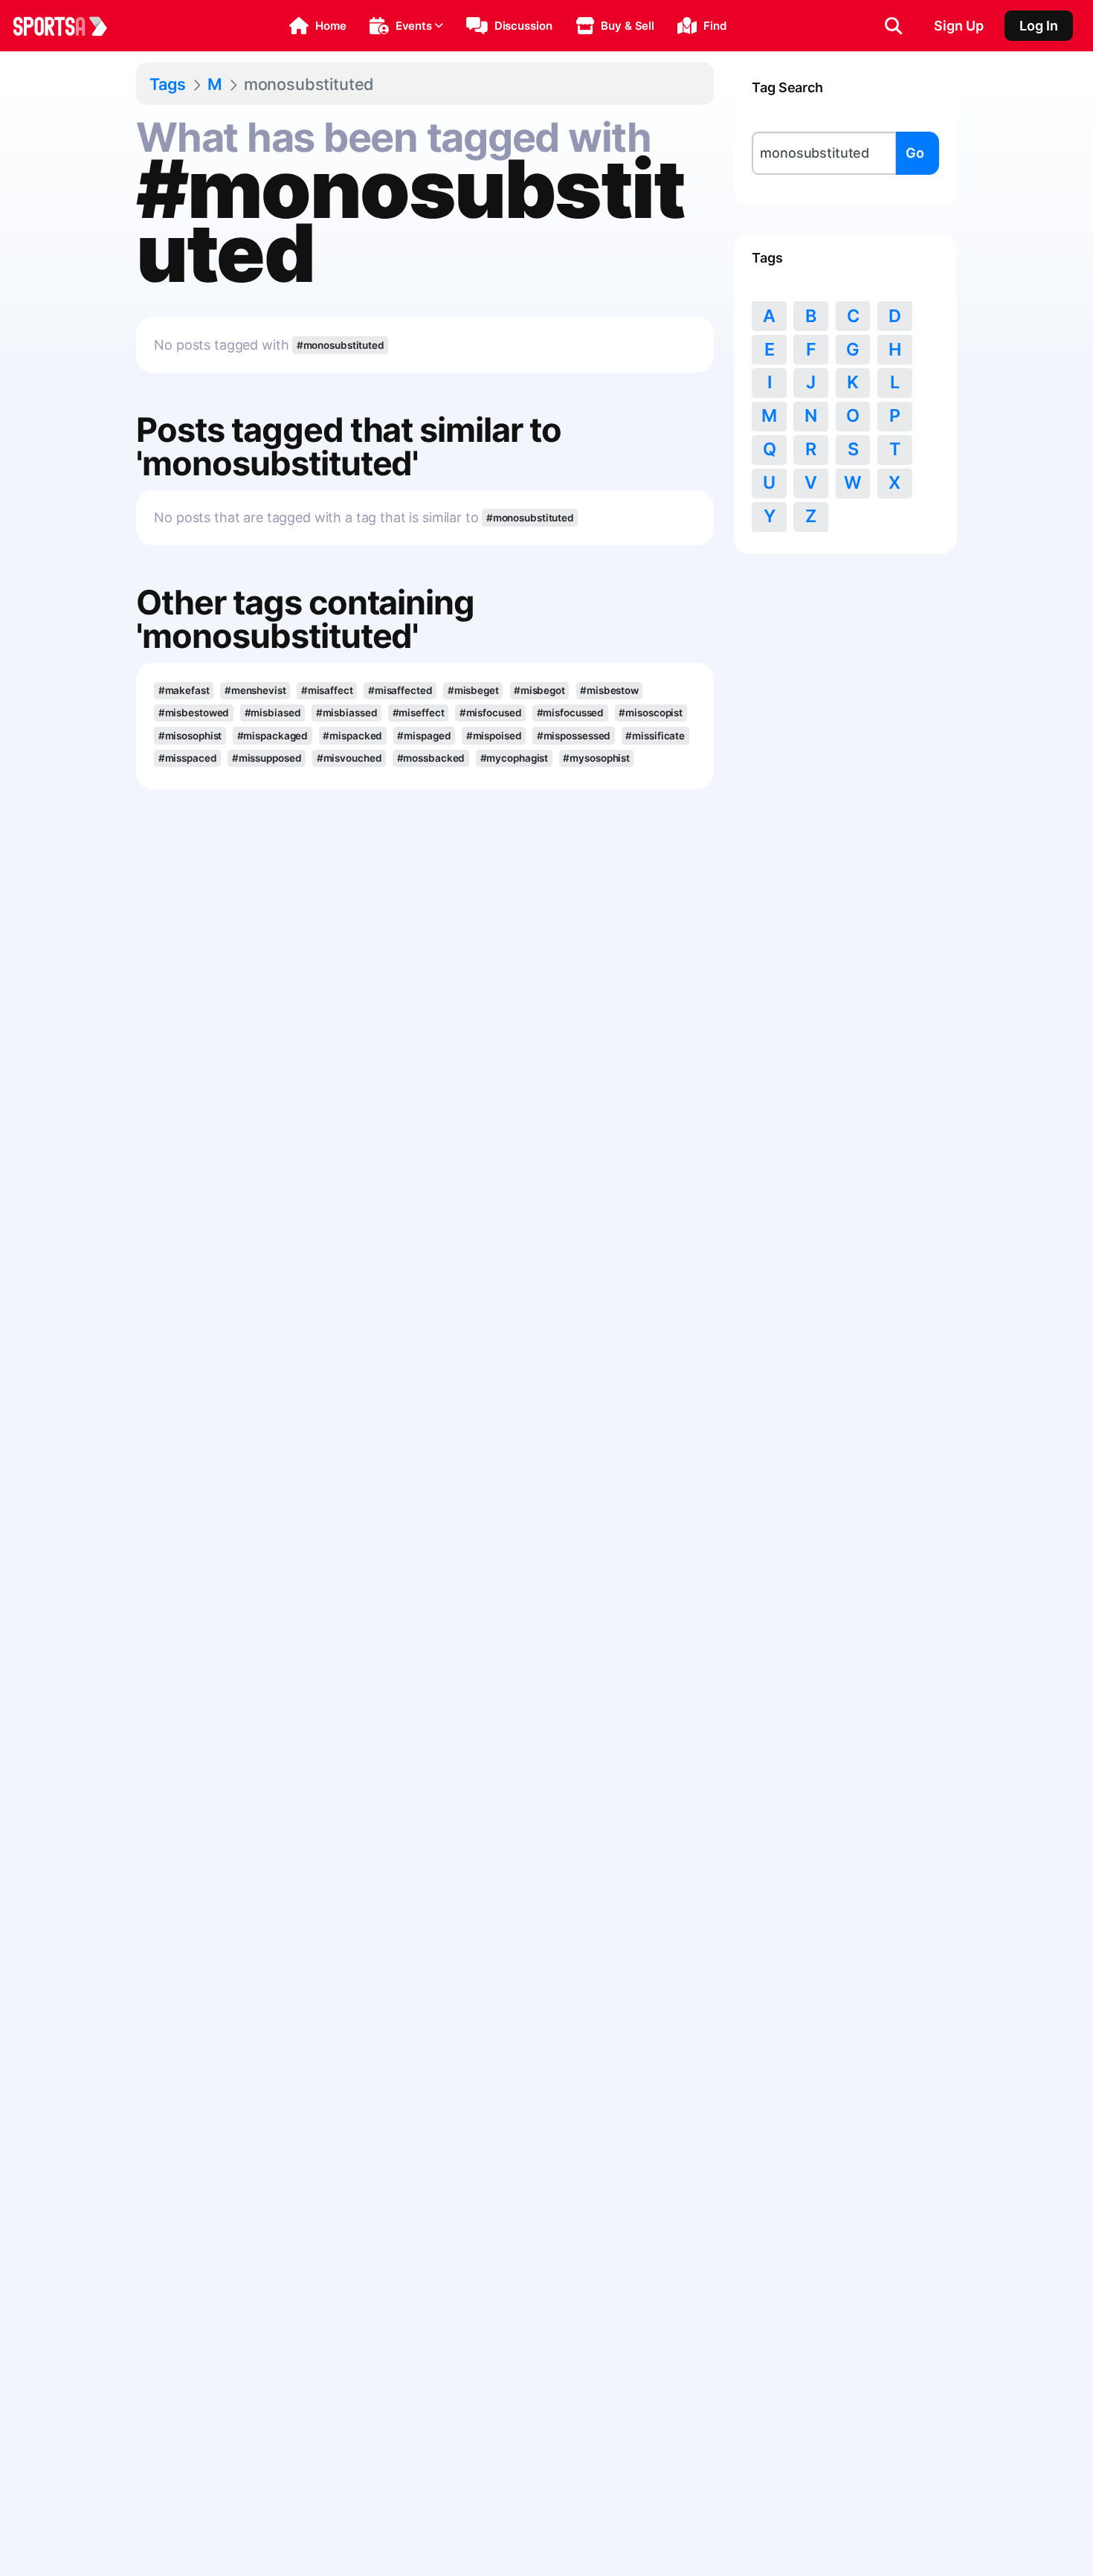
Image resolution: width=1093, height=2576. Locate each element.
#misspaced (188, 758)
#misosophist (190, 736)
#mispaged (424, 736)
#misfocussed (571, 713)
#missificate (655, 736)
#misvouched (349, 758)
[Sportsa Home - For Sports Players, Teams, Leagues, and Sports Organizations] (69, 26)
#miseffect (419, 713)
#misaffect (327, 690)
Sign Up (959, 26)
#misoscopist (651, 713)
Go (915, 153)
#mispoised (494, 736)
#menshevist (255, 690)
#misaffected (400, 690)
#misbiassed (347, 713)
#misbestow (609, 690)
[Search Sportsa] (893, 26)
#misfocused (491, 713)
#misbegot (539, 690)
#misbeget (473, 690)
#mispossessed (574, 736)
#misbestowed (194, 713)
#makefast (184, 690)
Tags (168, 84)
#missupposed (267, 758)
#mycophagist (515, 758)
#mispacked (352, 736)
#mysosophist (596, 758)
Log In (1039, 26)
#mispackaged (273, 736)
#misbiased (273, 713)
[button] (318, 26)
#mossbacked (431, 758)
